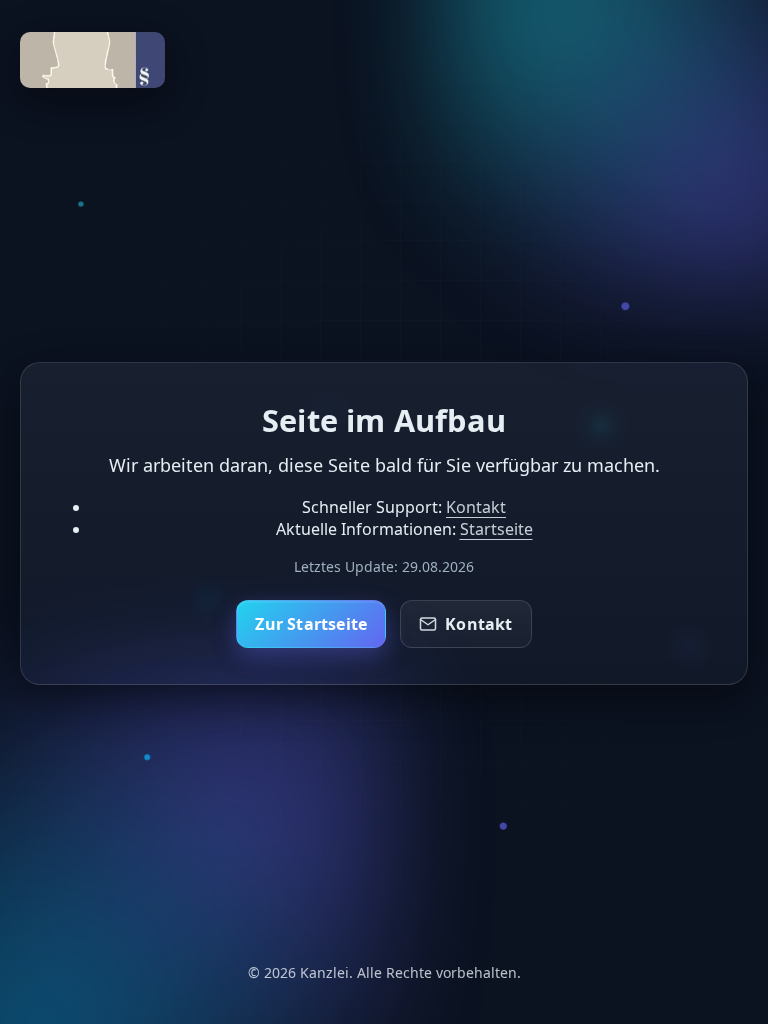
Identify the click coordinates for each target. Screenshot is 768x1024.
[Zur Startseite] (92, 82)
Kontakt (476, 506)
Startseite (496, 528)
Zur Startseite (311, 624)
